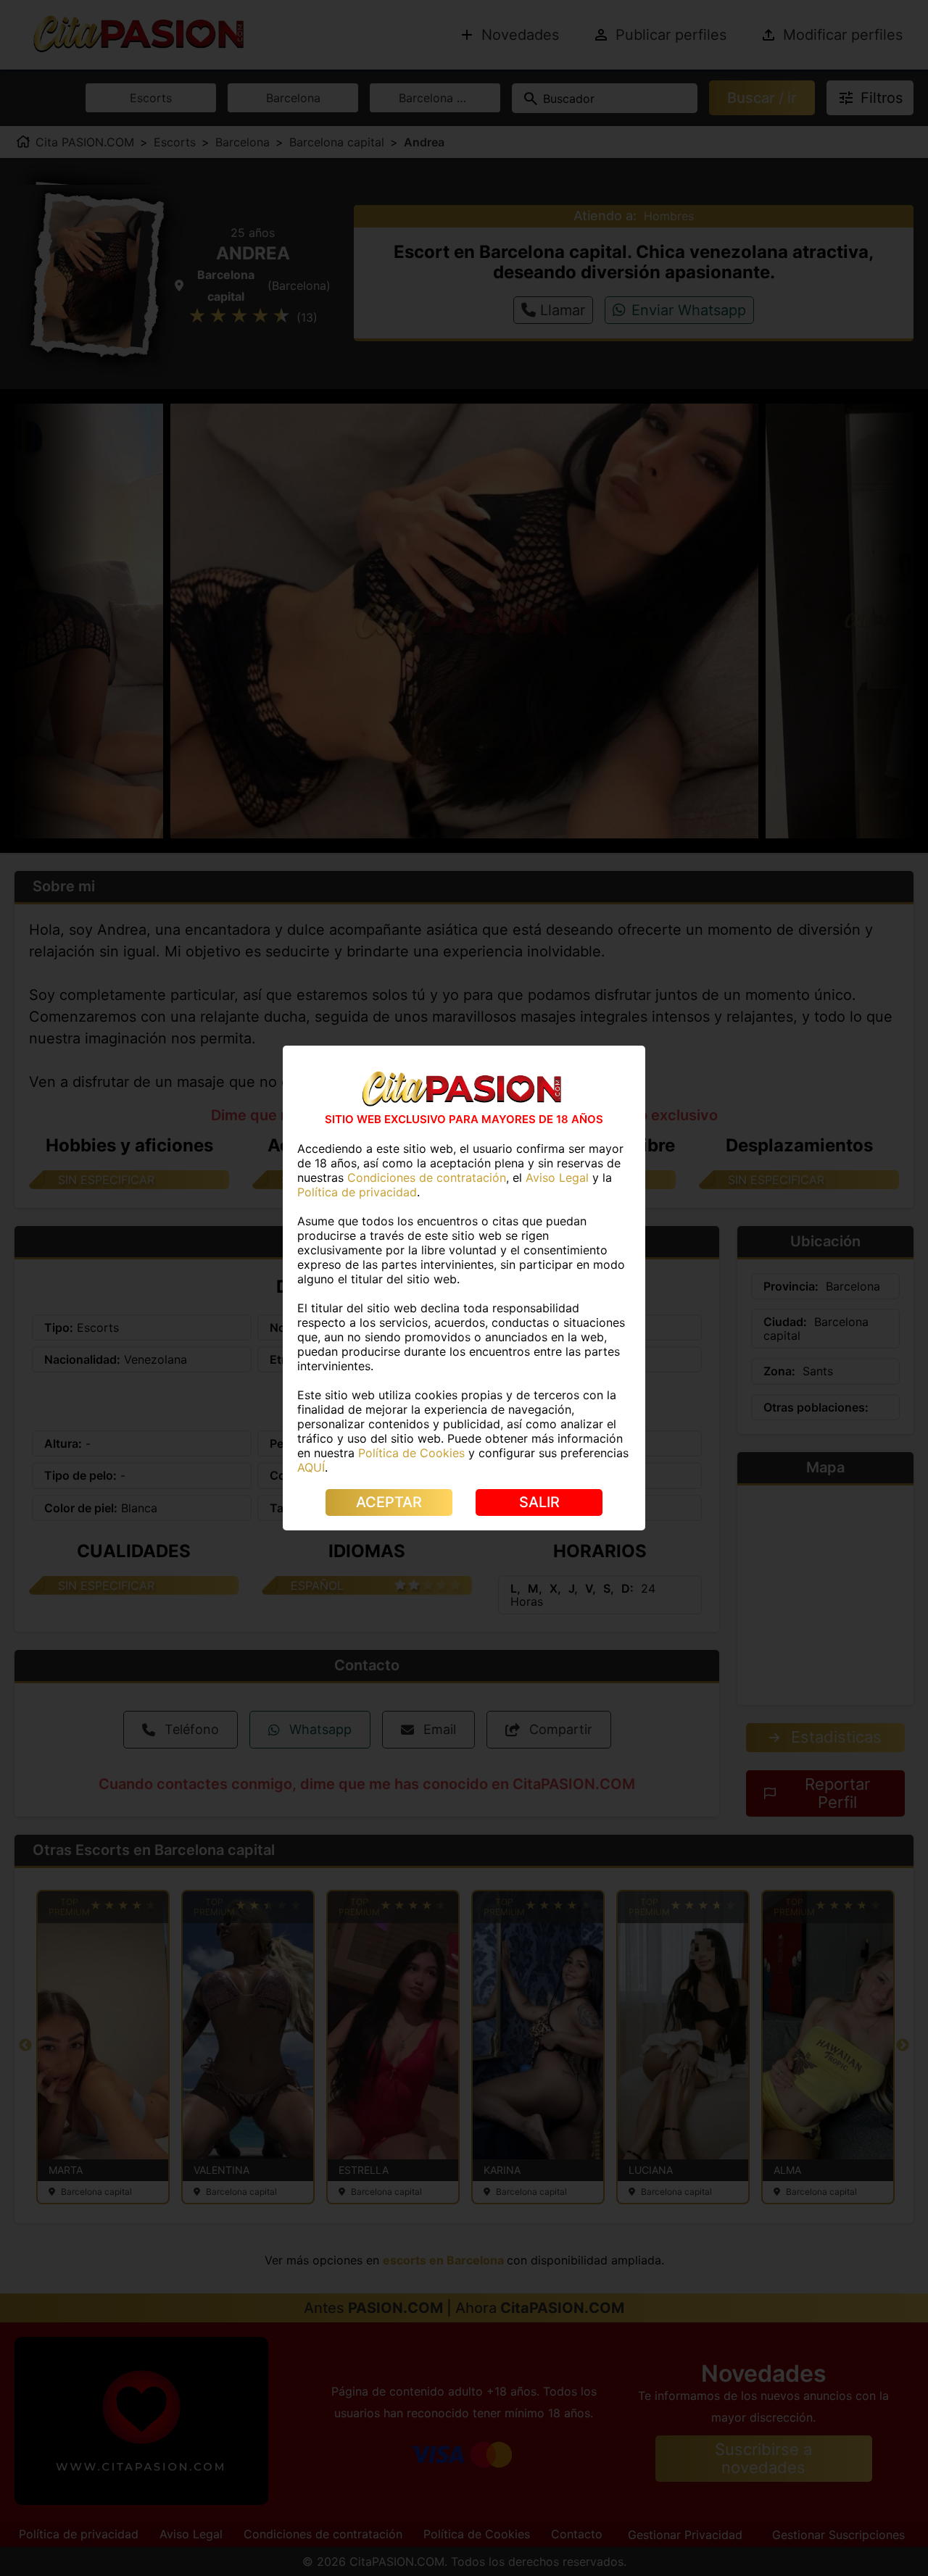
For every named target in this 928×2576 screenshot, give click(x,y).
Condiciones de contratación (427, 1177)
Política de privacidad (357, 1192)
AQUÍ (311, 1467)
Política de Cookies (411, 1453)
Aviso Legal (557, 1177)
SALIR (539, 1502)
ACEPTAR (389, 1502)
